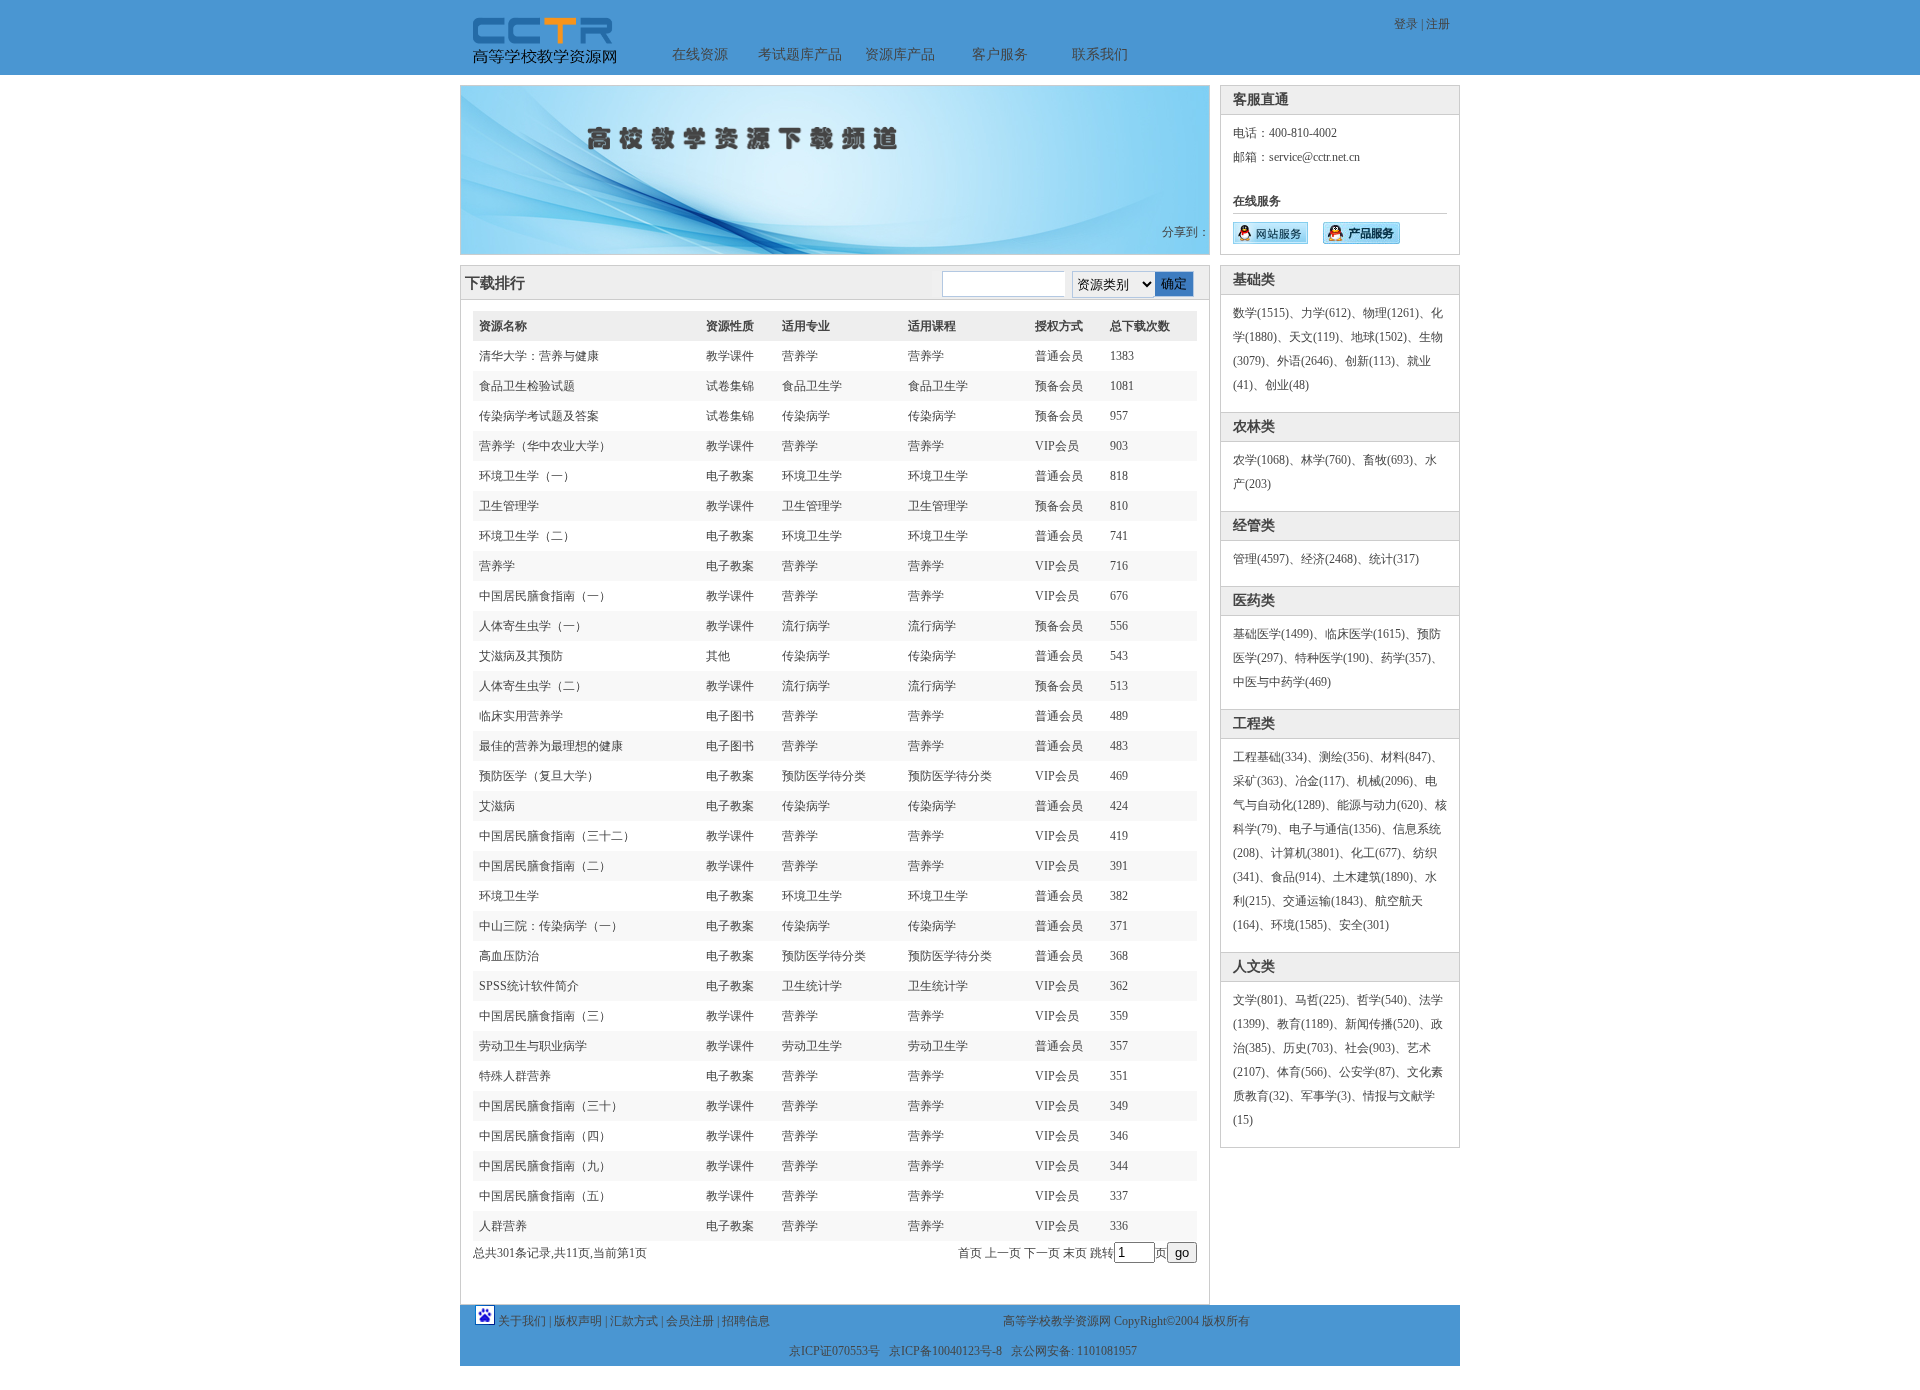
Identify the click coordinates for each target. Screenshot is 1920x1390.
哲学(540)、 (1388, 1000)
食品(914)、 (1302, 877)
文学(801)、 (1264, 1000)
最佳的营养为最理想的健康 (551, 746)
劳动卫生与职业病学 (533, 1046)
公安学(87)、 (1373, 1072)
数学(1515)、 (1267, 313)
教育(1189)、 (1311, 1024)
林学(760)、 (1332, 460)
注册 (1438, 24)
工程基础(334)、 (1276, 757)
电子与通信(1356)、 (1341, 829)
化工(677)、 (1382, 853)
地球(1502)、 (1385, 337)
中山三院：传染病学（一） (551, 926)
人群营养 (503, 1226)
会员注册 (690, 1321)
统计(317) (1394, 559)
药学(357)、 (1412, 658)
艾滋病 (497, 806)
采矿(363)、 (1264, 781)
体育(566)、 (1308, 1072)
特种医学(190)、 (1338, 658)
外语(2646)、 (1311, 361)
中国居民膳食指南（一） (545, 596)
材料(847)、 (1412, 757)
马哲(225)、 (1326, 1000)
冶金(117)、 (1326, 781)
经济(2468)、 (1335, 559)
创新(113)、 (1376, 361)
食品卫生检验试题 (527, 386)
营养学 (497, 566)
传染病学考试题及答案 (539, 416)
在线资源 (700, 54)
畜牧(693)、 (1394, 460)
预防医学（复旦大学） (539, 776)
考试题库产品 (800, 54)
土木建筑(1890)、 (1379, 877)
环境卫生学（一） (527, 476)
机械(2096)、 (1391, 781)
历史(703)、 (1314, 1048)
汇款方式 (634, 1321)
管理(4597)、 (1267, 559)
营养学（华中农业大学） (545, 446)
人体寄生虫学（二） (533, 686)
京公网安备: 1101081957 (1074, 1351)
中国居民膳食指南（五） (545, 1196)
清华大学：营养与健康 (539, 356)
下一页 (1042, 1253)
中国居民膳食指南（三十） (551, 1106)
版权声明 (578, 1321)
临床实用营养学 (521, 716)
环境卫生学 (509, 896)
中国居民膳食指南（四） (545, 1136)
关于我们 (522, 1321)
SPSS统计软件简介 (529, 986)
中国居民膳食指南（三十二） (557, 836)
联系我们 (1100, 54)
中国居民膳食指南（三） (545, 1016)
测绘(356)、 (1350, 757)
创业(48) (1287, 385)
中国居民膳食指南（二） (545, 866)
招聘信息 (746, 1321)
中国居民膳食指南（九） (545, 1166)
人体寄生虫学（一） (533, 626)
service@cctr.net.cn (1314, 157)
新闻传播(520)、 (1388, 1024)
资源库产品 (900, 54)
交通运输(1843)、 (1329, 901)
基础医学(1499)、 (1279, 634)
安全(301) (1364, 925)
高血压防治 (509, 956)
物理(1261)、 (1397, 313)
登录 (1406, 24)
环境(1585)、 (1305, 925)
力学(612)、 (1332, 313)
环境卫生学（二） (527, 536)
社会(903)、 (1376, 1048)
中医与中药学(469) (1282, 682)
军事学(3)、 (1332, 1096)
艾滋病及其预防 (521, 656)
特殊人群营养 (515, 1076)
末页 (1075, 1253)
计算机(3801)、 (1311, 853)
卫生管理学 (509, 506)
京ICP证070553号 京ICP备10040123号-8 (895, 1351)
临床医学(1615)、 (1371, 634)
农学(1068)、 (1267, 460)
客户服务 (1000, 54)
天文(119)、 (1320, 337)
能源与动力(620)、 (1386, 805)
